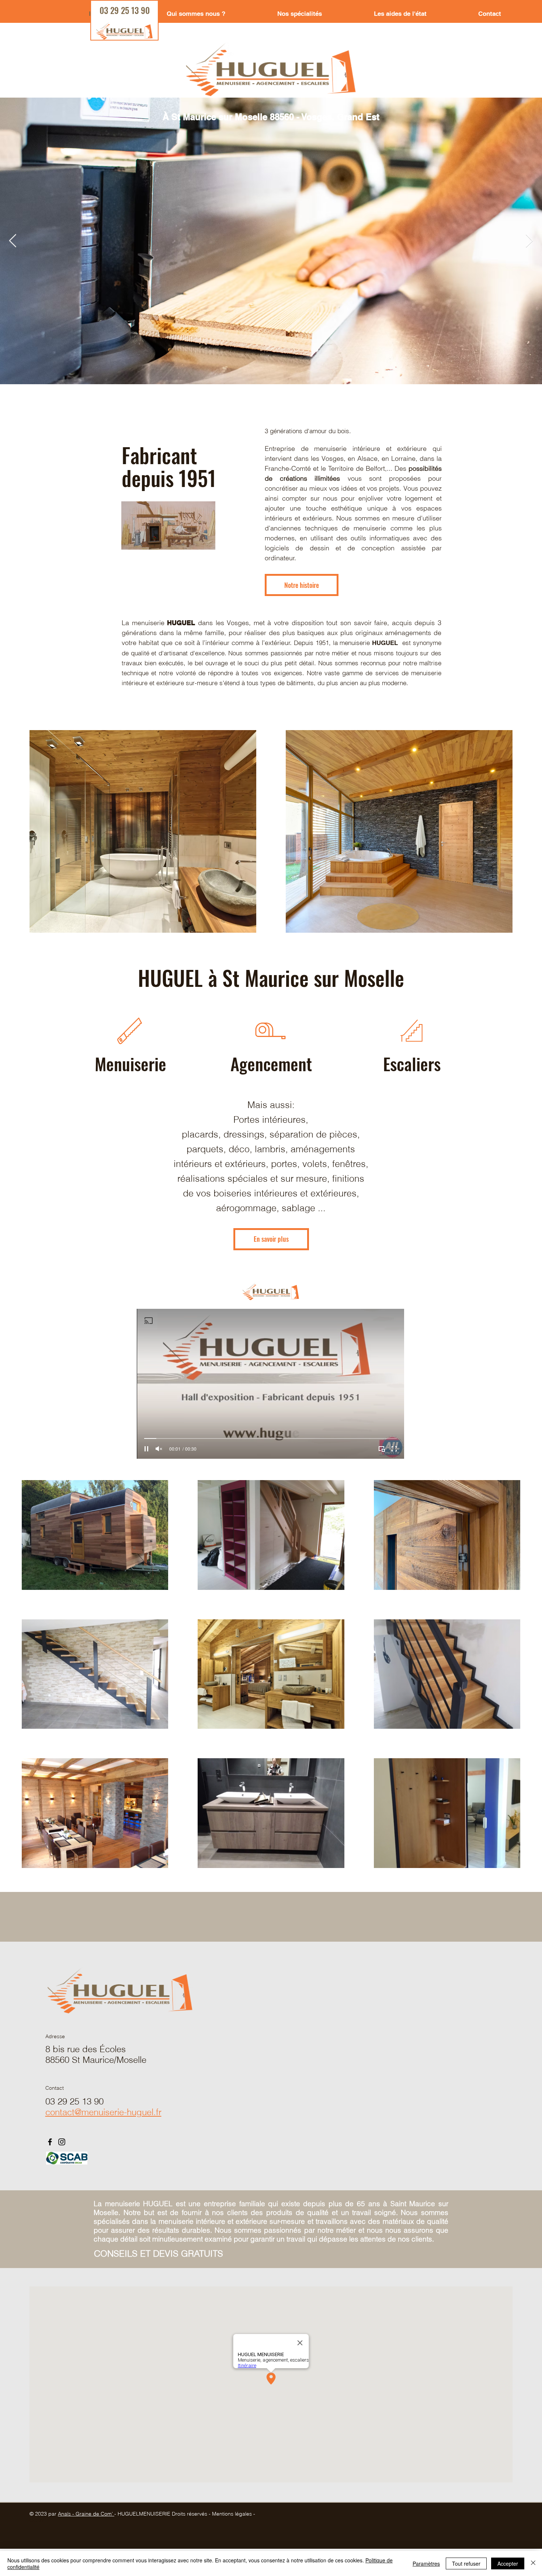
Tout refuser (466, 2563)
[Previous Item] (13, 241)
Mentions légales (234, 2514)
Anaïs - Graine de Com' (86, 2514)
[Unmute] (159, 1449)
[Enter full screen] (394, 1449)
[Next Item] (529, 241)
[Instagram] (62, 2142)
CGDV (37, 2520)
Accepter (508, 2563)
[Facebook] (50, 2142)
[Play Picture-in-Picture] (382, 1449)
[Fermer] (533, 2563)
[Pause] (146, 1449)
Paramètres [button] (426, 2563)
